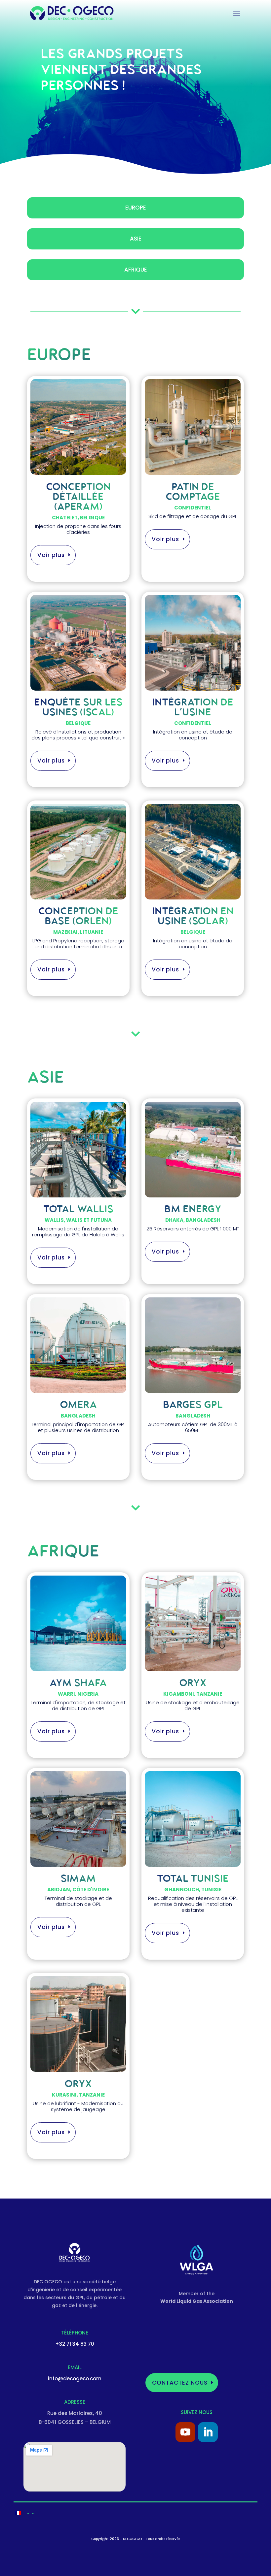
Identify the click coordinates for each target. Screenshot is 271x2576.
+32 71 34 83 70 (75, 2344)
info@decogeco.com (75, 2379)
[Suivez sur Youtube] (185, 2432)
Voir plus (51, 555)
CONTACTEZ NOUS (180, 2383)
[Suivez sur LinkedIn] (208, 2432)
